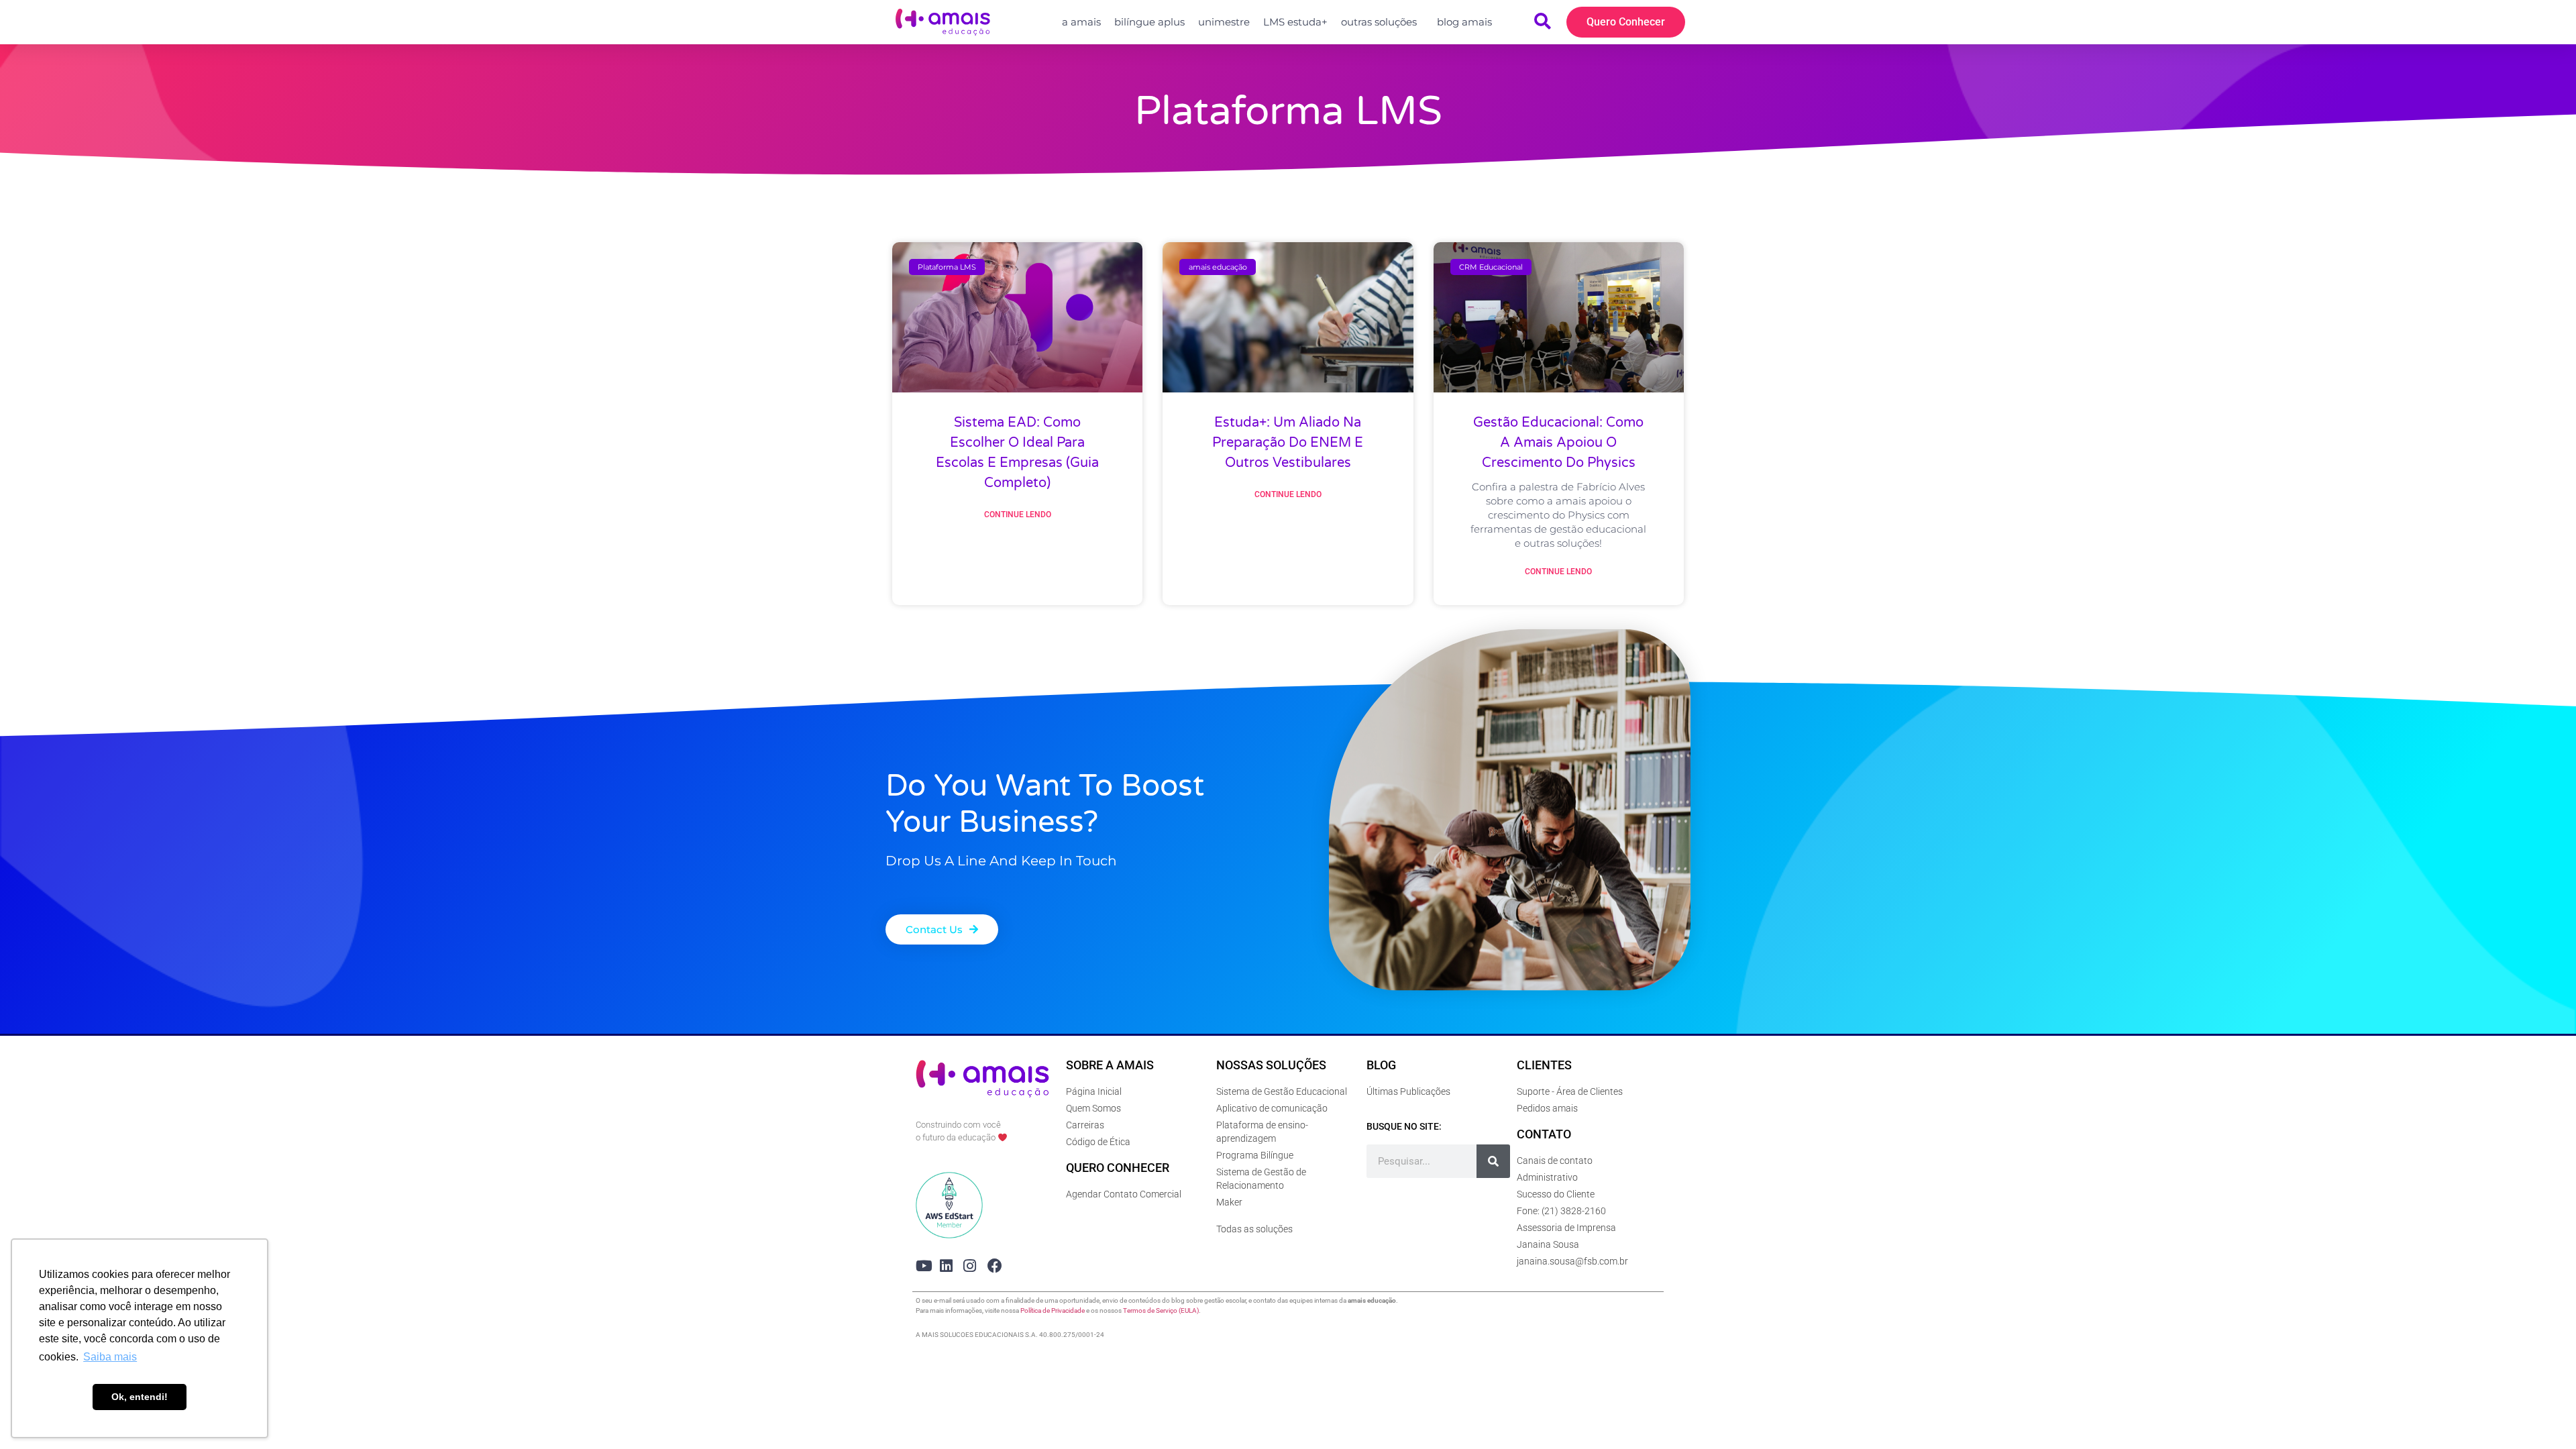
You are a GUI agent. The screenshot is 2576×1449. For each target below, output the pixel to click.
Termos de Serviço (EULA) (1161, 1310)
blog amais (1464, 22)
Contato (1544, 1134)
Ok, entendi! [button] (140, 1397)
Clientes (1544, 1065)
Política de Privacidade (1053, 1310)
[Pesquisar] (1493, 1161)
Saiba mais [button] (110, 1357)
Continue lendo (1018, 515)
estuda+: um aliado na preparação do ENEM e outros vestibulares (1288, 443)
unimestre (1224, 22)
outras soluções (1379, 22)
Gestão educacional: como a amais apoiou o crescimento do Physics (1558, 443)
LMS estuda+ (1295, 22)
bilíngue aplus (1149, 22)
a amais (1081, 22)
